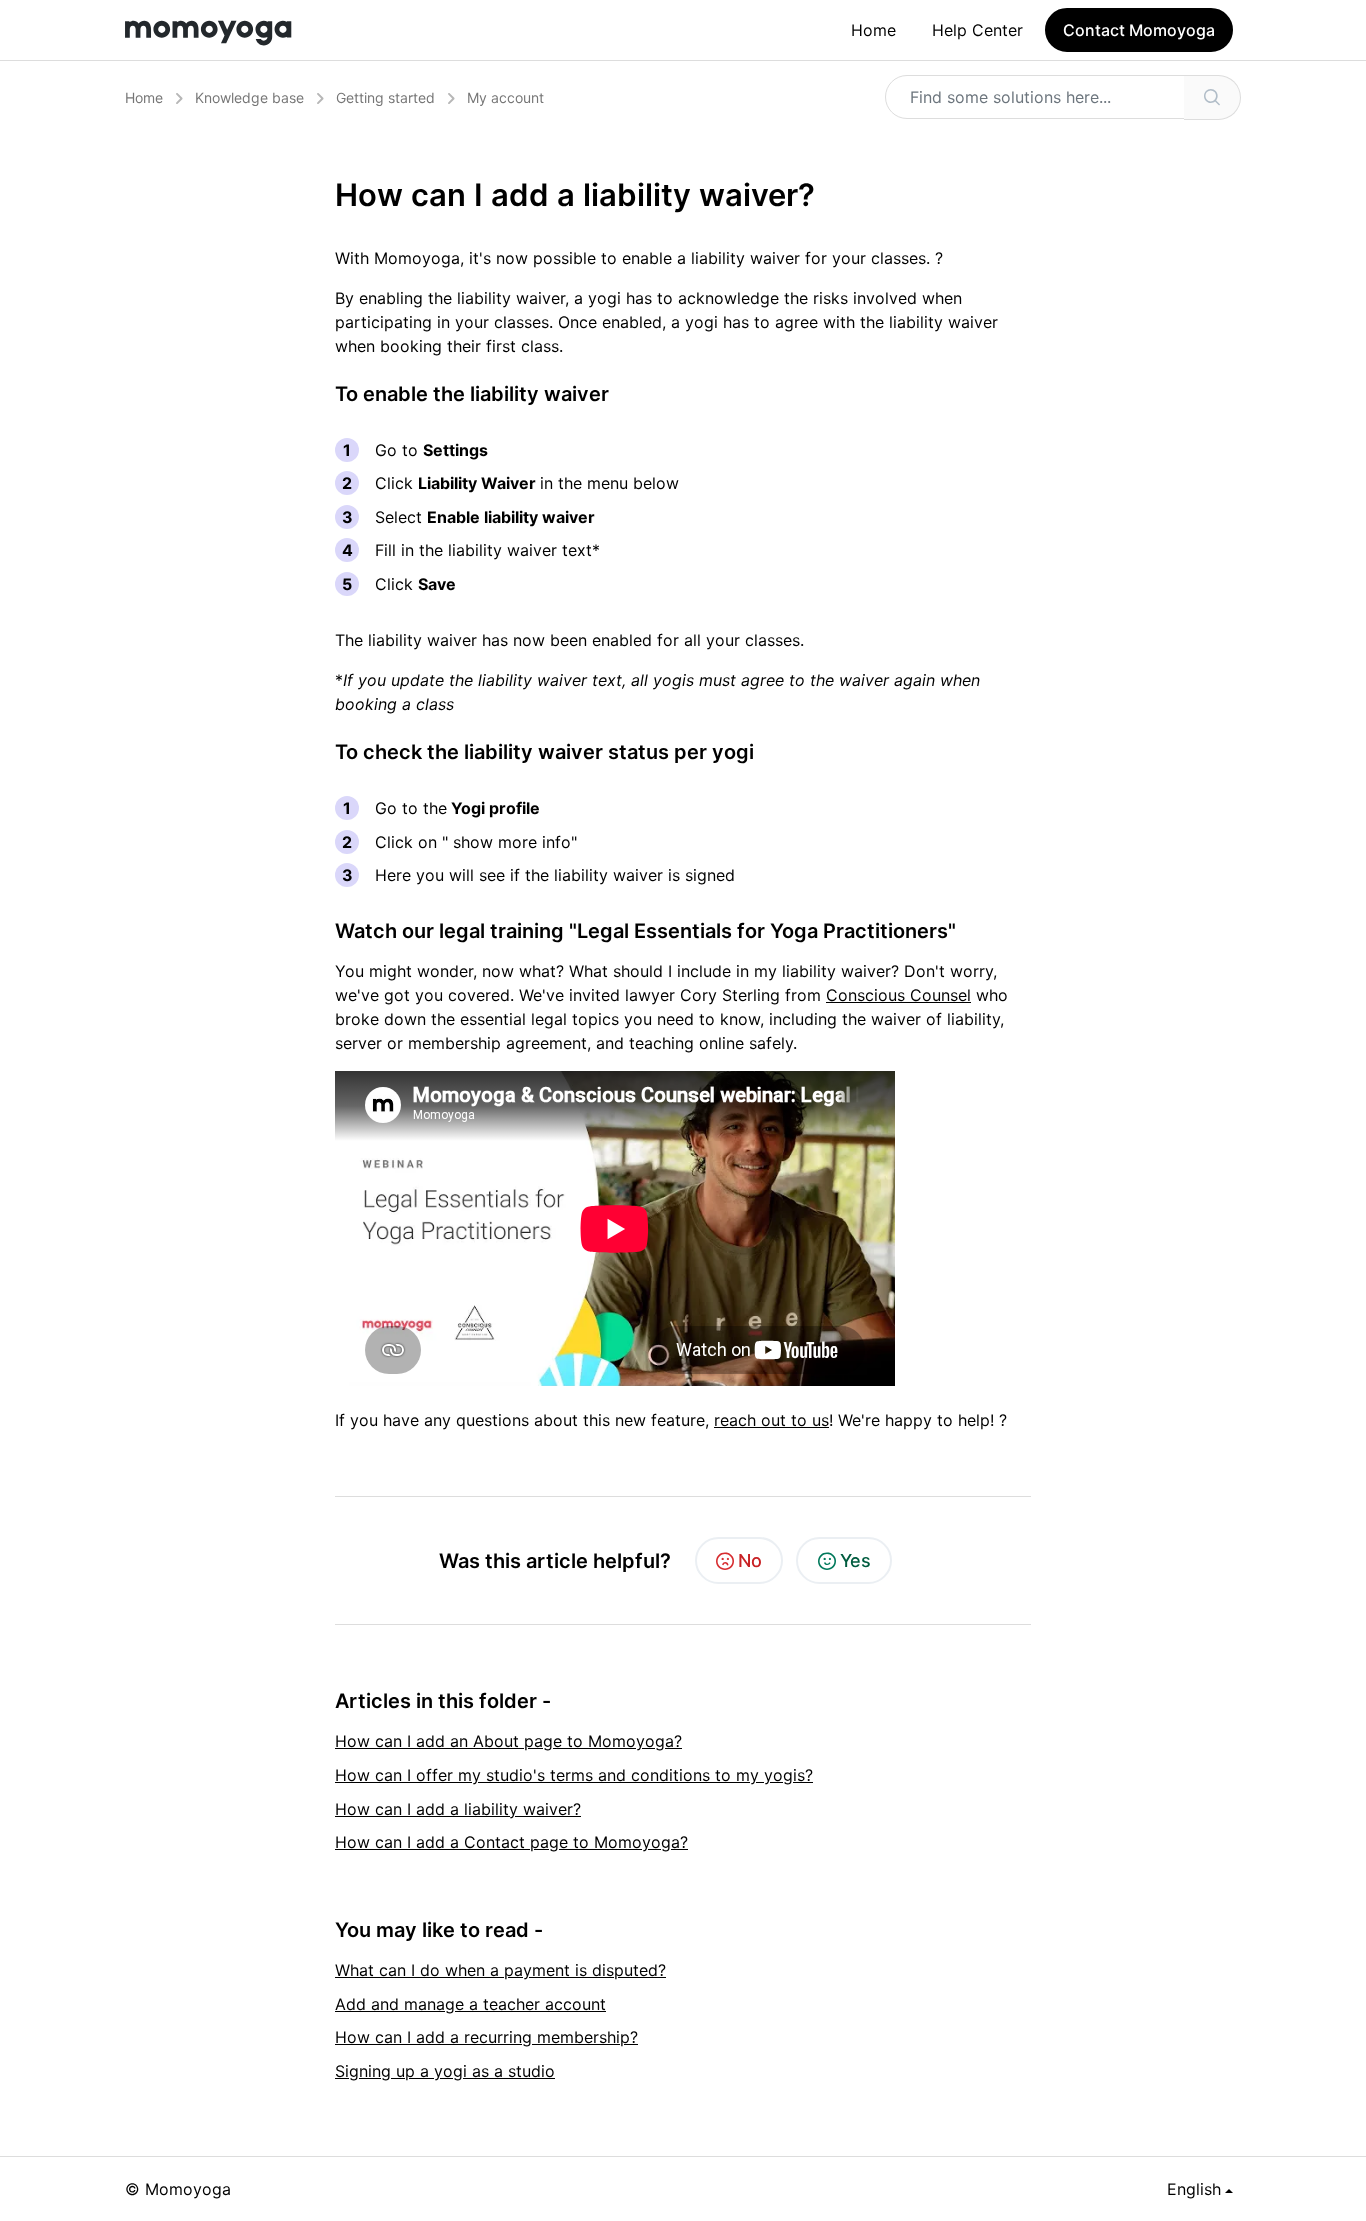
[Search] (1212, 97)
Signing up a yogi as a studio (445, 2071)
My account (505, 97)
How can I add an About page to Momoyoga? (508, 1741)
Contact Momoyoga (1139, 30)
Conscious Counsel (898, 995)
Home (873, 30)
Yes (855, 1560)
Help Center (977, 30)
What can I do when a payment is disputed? (500, 1970)
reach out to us (771, 1420)
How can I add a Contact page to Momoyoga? (511, 1842)
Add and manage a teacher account (470, 2004)
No (750, 1560)
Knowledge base (249, 97)
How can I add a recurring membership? (486, 2037)
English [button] (1194, 2189)
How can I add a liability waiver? (458, 1809)
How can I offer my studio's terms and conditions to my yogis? (574, 1775)
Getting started (385, 97)
